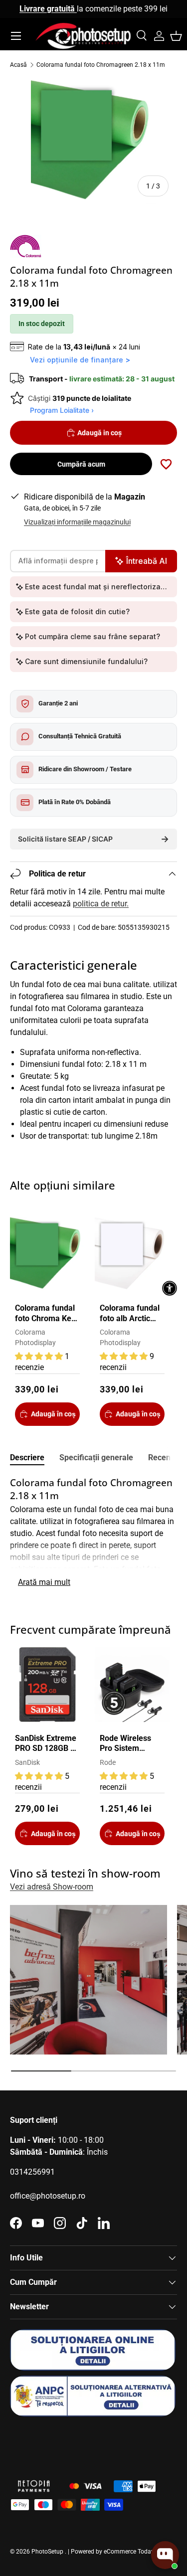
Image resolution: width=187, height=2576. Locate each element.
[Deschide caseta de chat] (165, 2555)
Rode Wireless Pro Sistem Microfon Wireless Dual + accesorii (127, 1744)
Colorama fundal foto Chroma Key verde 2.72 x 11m (46, 1314)
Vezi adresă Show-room (52, 1887)
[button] (176, 36)
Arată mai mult (44, 1582)
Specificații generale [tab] (96, 1458)
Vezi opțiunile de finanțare (77, 360)
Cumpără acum (81, 464)
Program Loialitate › (62, 410)
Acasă (18, 65)
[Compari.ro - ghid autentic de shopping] (60, 2442)
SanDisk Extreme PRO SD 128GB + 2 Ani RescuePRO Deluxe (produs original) (46, 1744)
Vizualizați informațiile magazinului (77, 522)
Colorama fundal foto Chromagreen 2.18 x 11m (101, 65)
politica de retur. (101, 904)
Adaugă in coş (99, 433)
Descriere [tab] (27, 1458)
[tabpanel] (93, 1533)
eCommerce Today (129, 2552)
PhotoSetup (47, 2552)
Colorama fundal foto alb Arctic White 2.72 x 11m (131, 1314)
